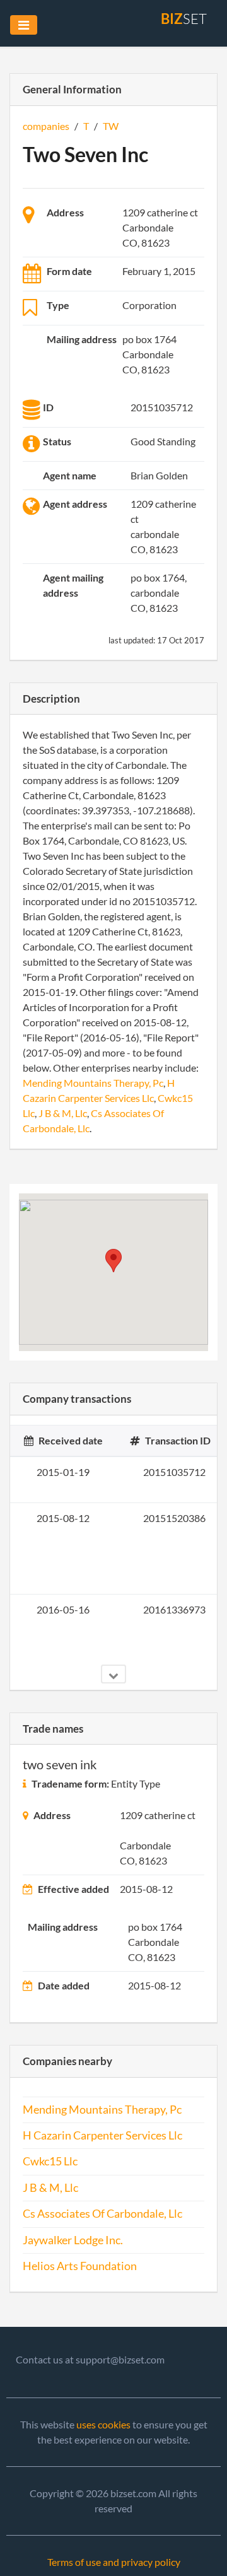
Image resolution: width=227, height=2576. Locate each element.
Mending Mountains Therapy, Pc (93, 1083)
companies (46, 126)
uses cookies (103, 2424)
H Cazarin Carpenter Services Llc (102, 2135)
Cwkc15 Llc (50, 2161)
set (184, 19)
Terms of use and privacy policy (114, 2562)
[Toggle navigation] (24, 25)
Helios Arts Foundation (80, 2266)
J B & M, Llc (63, 1113)
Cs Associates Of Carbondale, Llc (102, 2214)
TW (111, 126)
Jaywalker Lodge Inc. (73, 2240)
